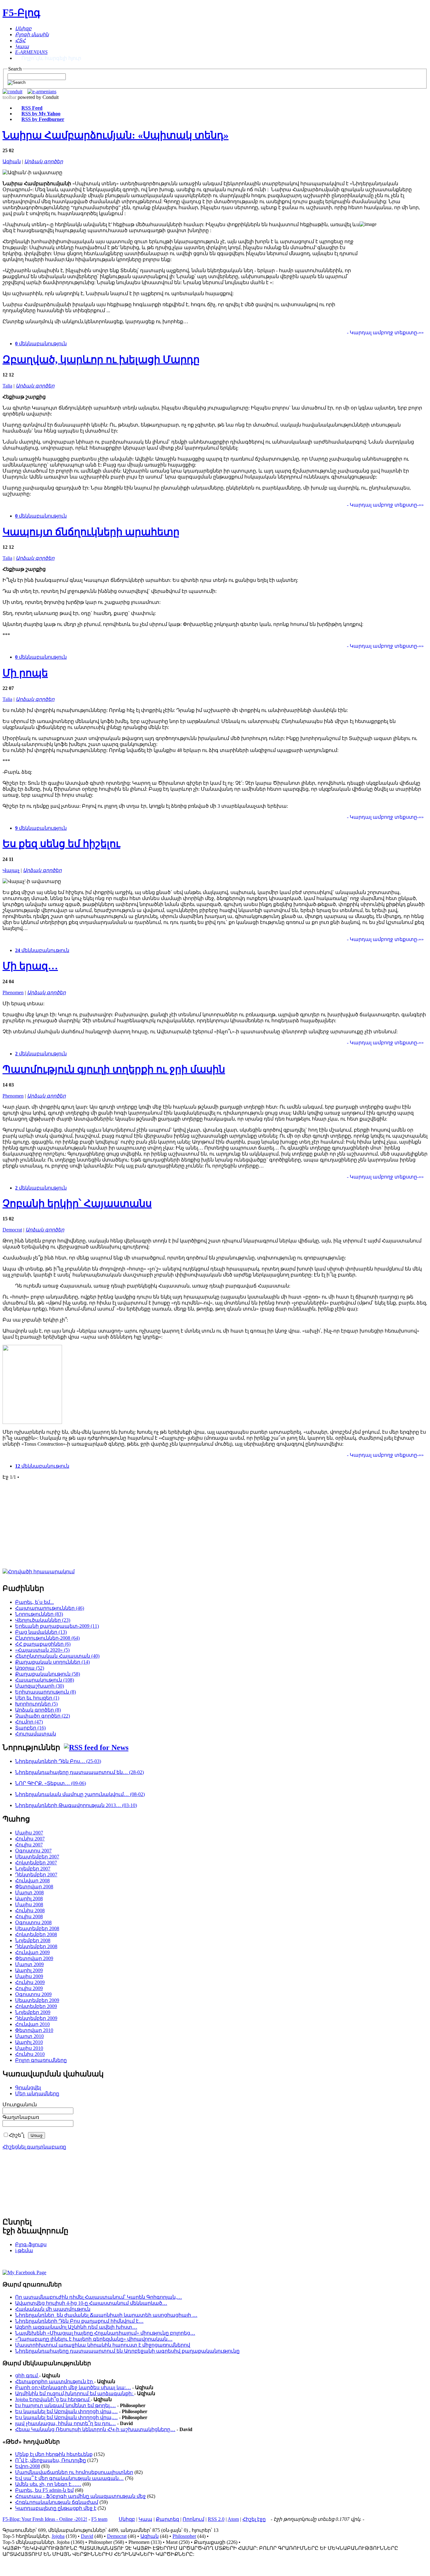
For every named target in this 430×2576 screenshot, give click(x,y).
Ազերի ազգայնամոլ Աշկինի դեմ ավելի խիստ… (76, 2327)
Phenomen (13, 993)
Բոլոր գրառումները (41, 2060)
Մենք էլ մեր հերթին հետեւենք (54, 2454)
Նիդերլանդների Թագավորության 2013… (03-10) (76, 1805)
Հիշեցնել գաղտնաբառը (34, 2147)
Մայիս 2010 (29, 2048)
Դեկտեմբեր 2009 (36, 2018)
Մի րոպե (25, 673)
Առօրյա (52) (30, 1668)
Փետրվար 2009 (34, 1958)
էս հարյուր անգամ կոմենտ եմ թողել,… (65, 2405)
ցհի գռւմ (27, 2375)
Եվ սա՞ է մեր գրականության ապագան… (69, 2478)
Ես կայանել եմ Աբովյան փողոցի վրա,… (66, 2411)
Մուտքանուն (20, 2105)
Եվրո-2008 (28, 2466)
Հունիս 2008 (30, 1910)
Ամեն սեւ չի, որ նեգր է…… (48, 2484)
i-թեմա (24, 2250)
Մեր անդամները (37, 2094)
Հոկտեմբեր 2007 (36, 1863)
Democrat (12, 1230)
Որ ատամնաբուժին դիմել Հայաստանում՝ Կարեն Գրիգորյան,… (99, 2297)
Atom (233, 2519)
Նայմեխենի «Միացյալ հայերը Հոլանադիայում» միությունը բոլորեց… (105, 2333)
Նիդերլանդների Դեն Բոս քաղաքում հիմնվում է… (79, 2321)
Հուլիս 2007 (29, 1845)
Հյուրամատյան (36, 1734)
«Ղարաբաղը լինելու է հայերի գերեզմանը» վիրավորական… (94, 2339)
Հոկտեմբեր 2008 (36, 1934)
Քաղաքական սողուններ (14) (52, 1662)
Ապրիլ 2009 (29, 1970)
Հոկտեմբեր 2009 (36, 2006)
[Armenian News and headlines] (42, 92)
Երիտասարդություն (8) (45, 1692)
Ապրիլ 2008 (29, 1899)
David (87, 2536)
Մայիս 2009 (29, 1976)
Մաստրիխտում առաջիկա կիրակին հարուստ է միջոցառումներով (103, 2345)
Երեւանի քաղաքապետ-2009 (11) (57, 1626)
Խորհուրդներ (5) (36, 1704)
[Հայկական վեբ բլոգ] (24, 2272)
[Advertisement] (129, 1529)
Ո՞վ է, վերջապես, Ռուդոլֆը (51, 2460)
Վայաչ (11, 870)
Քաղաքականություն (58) (48, 1674)
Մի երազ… (30, 966)
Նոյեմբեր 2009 (33, 2012)
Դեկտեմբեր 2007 (36, 1875)
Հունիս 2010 (30, 2054)
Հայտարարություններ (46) (50, 1608)
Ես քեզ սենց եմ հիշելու (61, 844)
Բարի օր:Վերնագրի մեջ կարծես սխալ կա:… (73, 2387)
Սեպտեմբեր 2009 (37, 2000)
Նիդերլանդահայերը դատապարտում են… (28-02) (79, 1772)
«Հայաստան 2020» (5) (42, 1650)
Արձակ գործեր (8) (38, 1710)
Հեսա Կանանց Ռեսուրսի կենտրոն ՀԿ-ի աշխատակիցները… (95, 2429)
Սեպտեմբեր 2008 (37, 1928)
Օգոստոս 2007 (33, 1851)
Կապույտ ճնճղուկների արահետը (91, 532)
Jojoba (58, 2536)
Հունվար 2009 (32, 1952)
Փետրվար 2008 (34, 1887)
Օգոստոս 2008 (33, 1922)
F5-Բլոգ (21, 13)
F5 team (99, 2519)
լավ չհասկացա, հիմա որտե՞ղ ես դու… (65, 2423)
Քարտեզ (167, 2519)
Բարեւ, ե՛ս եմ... (34, 1602)
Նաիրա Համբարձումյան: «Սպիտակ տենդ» (116, 135)
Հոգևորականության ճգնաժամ (57, 2502)
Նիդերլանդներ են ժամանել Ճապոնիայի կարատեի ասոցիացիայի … (106, 2315)
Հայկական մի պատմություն (53, 2309)
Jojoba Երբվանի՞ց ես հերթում (53, 2399)
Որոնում (193, 2519)
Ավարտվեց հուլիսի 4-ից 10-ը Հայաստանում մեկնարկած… (91, 2303)
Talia (7, 386)
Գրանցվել (28, 2088)
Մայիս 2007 (29, 1833)
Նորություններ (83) (39, 1614)
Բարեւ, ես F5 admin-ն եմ (44, 2490)
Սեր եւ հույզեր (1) (37, 1698)
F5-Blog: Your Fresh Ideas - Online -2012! (45, 2519)
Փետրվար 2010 (34, 2030)
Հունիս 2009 (30, 1982)
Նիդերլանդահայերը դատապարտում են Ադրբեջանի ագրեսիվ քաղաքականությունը (127, 2351)
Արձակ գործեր (44, 161)
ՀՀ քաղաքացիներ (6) (43, 1644)
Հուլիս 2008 (29, 1916)
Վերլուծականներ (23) (43, 1620)
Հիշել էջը (254, 2519)
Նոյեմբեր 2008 (33, 1940)
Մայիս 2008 (29, 1905)
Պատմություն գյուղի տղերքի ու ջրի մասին (114, 1069)
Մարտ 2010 (29, 2036)
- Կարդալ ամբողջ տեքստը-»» (385, 333)
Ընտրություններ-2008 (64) (47, 1638)
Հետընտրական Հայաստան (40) (57, 1656)
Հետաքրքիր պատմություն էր (55, 2381)
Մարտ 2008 (29, 1893)
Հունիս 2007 (30, 1839)
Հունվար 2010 (32, 2024)
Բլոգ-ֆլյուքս (31, 2244)
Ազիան (12, 161)
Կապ (145, 2519)
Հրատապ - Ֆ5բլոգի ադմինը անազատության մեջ (80, 2496)
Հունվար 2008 (32, 1881)
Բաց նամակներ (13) (41, 1632)
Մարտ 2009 (29, 1964)
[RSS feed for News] (96, 1747)
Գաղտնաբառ (21, 2117)
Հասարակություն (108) (45, 1680)
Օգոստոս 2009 (33, 1994)
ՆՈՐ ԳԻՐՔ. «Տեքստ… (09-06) (51, 1783)
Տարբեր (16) (30, 1728)
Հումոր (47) (29, 1722)
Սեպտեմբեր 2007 (37, 1857)
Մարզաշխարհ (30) (40, 1686)
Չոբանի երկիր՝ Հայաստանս (77, 1203)
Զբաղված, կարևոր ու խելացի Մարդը (101, 359)
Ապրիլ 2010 (29, 2042)
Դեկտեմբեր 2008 (36, 1946)
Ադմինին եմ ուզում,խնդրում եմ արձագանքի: (75, 2393)
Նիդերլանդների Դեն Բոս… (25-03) (58, 1761)
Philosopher (184, 2536)
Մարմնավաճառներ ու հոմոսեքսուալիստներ (74, 2472)
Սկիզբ (127, 2519)
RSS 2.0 (216, 2519)
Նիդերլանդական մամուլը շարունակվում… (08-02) (80, 1794)
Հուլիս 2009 (29, 1988)
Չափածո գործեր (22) (42, 1716)
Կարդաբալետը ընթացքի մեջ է (56, 2508)
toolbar (9, 97)
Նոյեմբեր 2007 (33, 1869)
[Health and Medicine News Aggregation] (12, 92)
